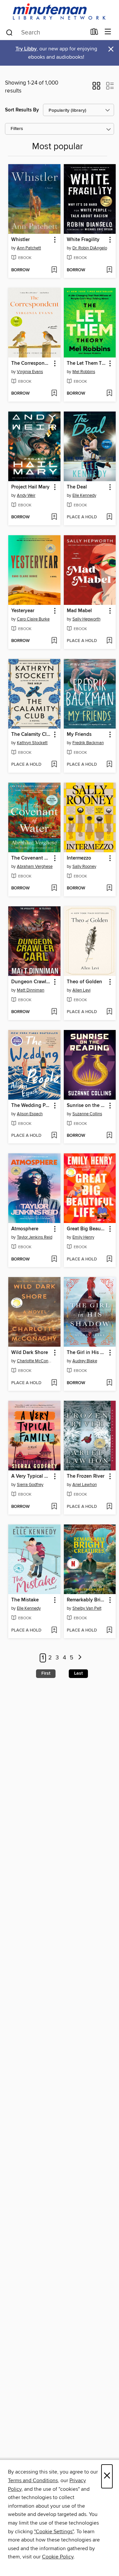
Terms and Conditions (33, 2480)
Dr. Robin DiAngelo (90, 248)
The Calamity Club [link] (31, 735)
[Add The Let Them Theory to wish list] (109, 394)
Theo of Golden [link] (84, 982)
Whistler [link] (20, 240)
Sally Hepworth (86, 619)
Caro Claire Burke (33, 619)
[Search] (9, 32)
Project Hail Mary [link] (30, 487)
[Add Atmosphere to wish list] (54, 1259)
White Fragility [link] (83, 240)
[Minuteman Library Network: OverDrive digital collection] (59, 12)
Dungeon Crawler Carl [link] (31, 982)
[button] (96, 88)
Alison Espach (30, 1114)
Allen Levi (81, 990)
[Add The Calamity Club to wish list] (54, 765)
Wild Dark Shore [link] (30, 1353)
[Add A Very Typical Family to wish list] (54, 1507)
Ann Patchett (29, 248)
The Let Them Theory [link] (87, 363)
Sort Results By (22, 110)
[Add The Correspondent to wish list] (54, 394)
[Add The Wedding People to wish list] (54, 1136)
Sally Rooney (84, 867)
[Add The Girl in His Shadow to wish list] (109, 1383)
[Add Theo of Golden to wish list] (109, 1012)
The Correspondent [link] (31, 363)
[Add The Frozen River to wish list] (109, 1507)
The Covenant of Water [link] (31, 858)
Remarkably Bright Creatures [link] (87, 1600)
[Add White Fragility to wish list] (109, 270)
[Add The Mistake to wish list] (54, 1631)
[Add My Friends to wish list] (109, 765)
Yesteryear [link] (23, 611)
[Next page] (80, 1658)
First (46, 1673)
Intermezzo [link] (79, 858)
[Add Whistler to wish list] (54, 270)
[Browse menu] (108, 32)
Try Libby (26, 49)
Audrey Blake (85, 1361)
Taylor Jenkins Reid (35, 1237)
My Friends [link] (79, 735)
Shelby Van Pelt (87, 1608)
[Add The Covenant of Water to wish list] (54, 888)
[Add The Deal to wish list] (109, 517)
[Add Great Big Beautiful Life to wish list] (109, 1259)
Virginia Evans (30, 372)
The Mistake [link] (25, 1600)
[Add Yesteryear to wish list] (54, 641)
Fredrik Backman (88, 743)
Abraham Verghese (35, 867)
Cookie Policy (58, 2557)
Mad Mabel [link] (79, 611)
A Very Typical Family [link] (31, 1476)
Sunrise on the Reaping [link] (87, 1106)
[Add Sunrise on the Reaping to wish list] (109, 1136)
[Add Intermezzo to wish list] (109, 888)
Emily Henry (83, 1237)
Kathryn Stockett (32, 743)
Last (78, 1673)
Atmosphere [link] (25, 1229)
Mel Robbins (84, 372)
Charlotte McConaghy (35, 1361)
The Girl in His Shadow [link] (87, 1353)
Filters (17, 129)
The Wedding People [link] (31, 1106)
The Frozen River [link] (86, 1476)
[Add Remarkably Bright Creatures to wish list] (109, 1631)
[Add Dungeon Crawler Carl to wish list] (54, 1012)
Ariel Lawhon (85, 1485)
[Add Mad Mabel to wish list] (109, 641)
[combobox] (46, 32)
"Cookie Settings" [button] (54, 2532)
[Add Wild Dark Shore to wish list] (54, 1383)
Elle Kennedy (84, 495)
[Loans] (94, 33)
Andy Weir (26, 495)
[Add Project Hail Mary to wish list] (54, 517)
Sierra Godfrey (30, 1485)
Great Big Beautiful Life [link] (87, 1229)
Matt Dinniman (31, 990)
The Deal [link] (77, 487)
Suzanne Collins (87, 1114)
